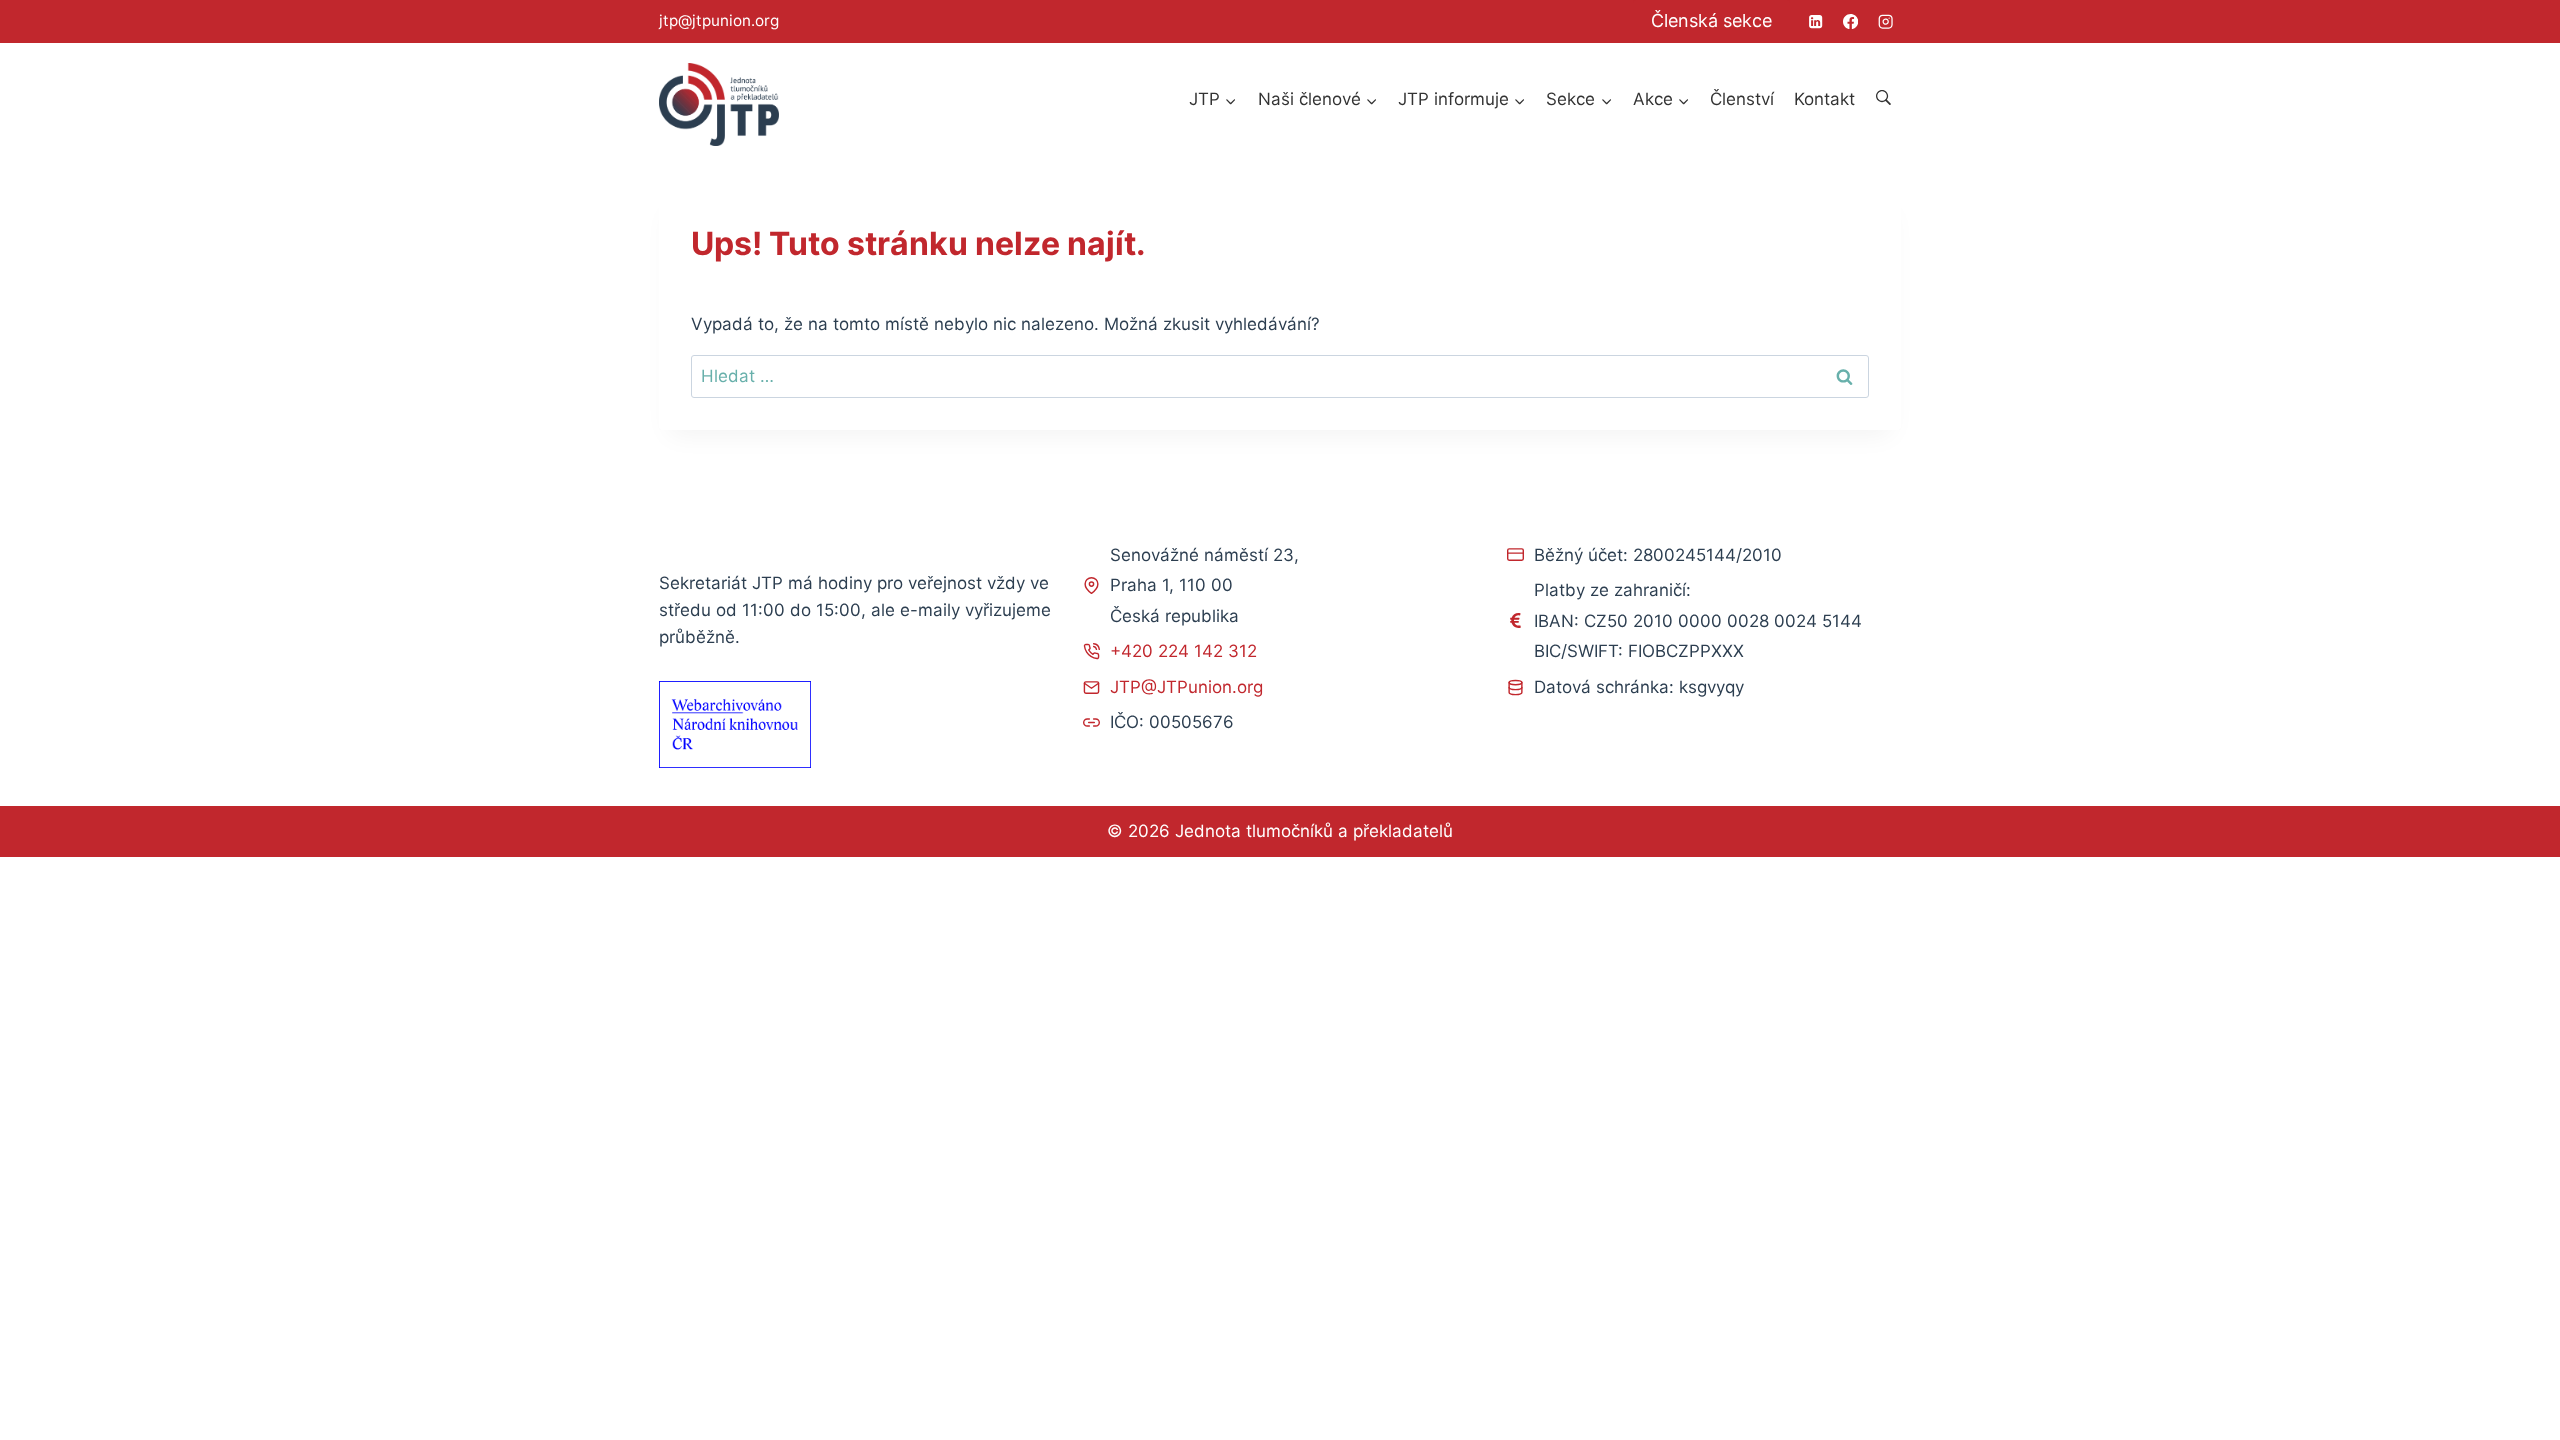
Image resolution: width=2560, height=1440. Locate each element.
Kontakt (1824, 99)
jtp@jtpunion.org (719, 20)
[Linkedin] (1815, 21)
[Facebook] (1850, 21)
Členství (1742, 99)
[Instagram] (1885, 21)
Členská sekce (1711, 20)
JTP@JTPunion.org (1186, 687)
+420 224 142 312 (1183, 651)
